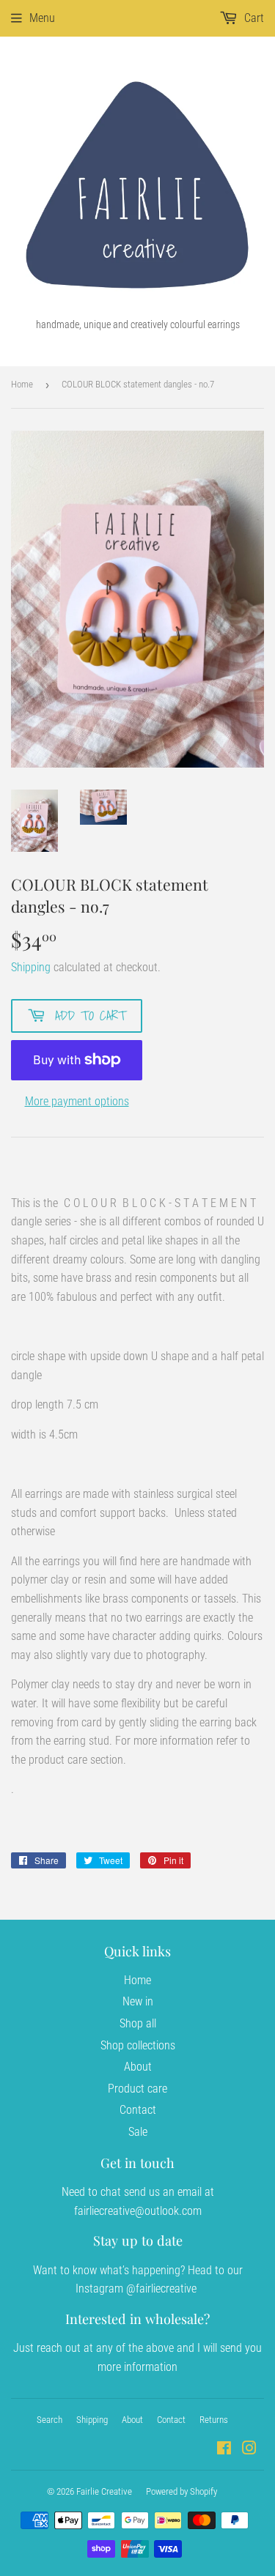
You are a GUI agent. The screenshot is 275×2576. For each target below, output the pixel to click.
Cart (253, 18)
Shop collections (138, 2045)
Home (22, 384)
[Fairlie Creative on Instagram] (249, 2450)
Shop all (138, 2023)
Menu (42, 18)
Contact (138, 2110)
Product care (137, 2089)
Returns (214, 2420)
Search (49, 2420)
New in (138, 2001)
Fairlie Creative (104, 2491)
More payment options (77, 1101)
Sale (138, 2132)
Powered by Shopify (181, 2491)
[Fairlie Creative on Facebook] (224, 2450)
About (138, 2067)
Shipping (31, 967)
